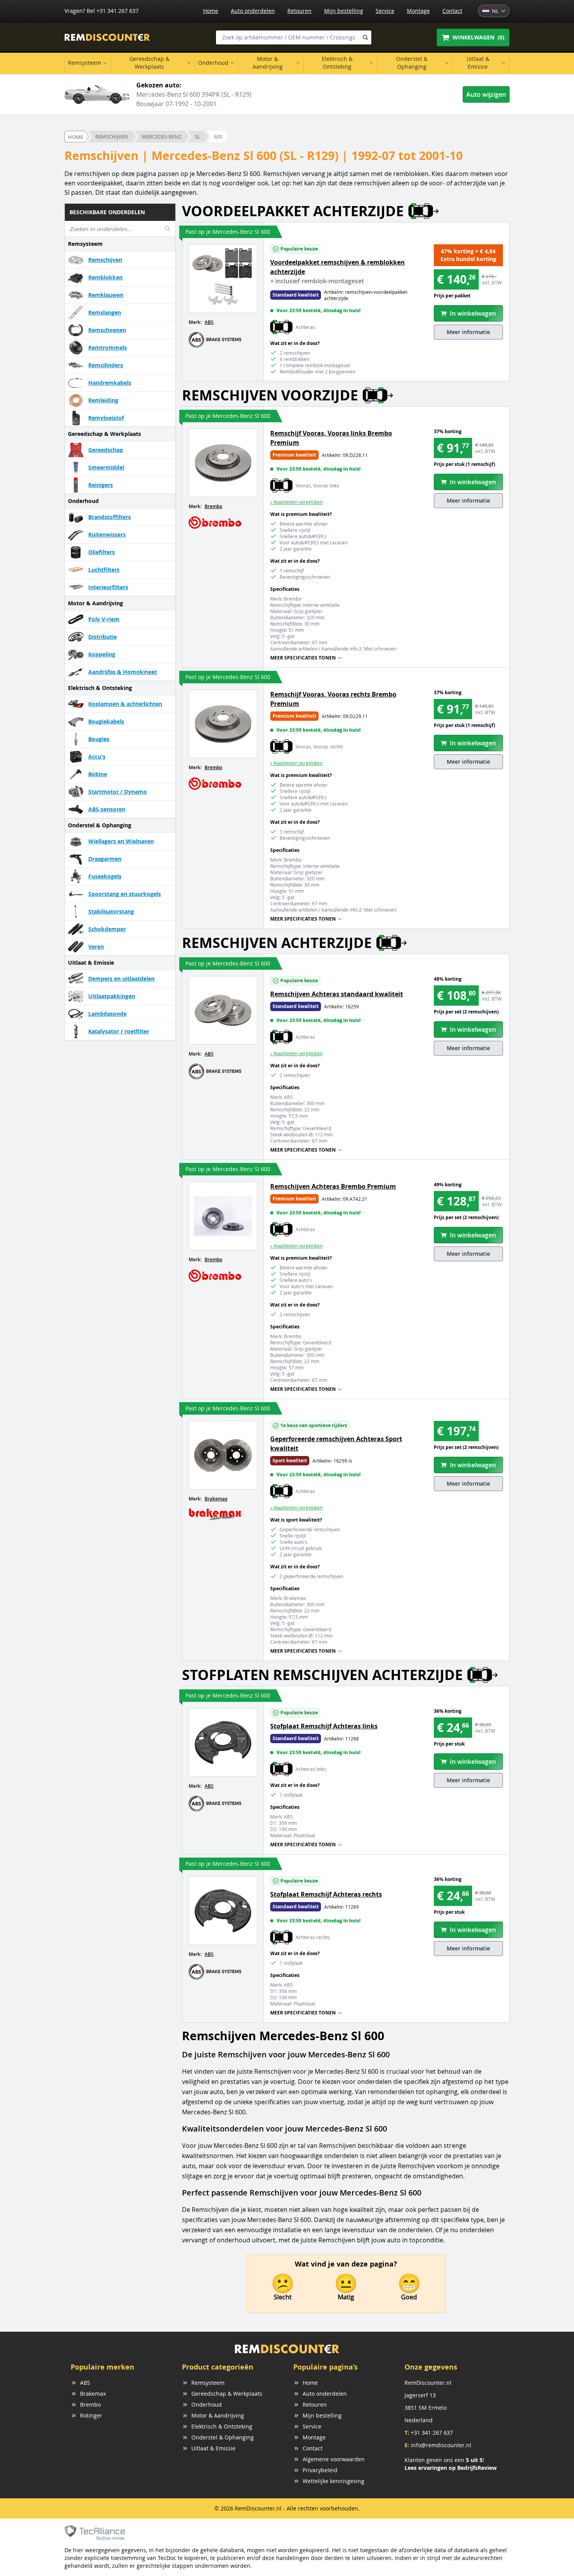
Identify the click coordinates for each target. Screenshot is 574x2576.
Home (211, 11)
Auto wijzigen (486, 94)
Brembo (213, 506)
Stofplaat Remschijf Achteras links (324, 1726)
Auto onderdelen (253, 11)
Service (385, 11)
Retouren (299, 11)
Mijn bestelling (344, 11)
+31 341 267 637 (432, 2433)
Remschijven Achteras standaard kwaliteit (337, 994)
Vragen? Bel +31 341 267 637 (102, 11)
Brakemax (216, 1499)
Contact (452, 11)
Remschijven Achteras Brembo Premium (333, 1186)
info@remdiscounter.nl (441, 2445)
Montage (418, 11)
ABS (209, 322)
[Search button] (365, 37)
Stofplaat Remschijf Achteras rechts (326, 1894)
